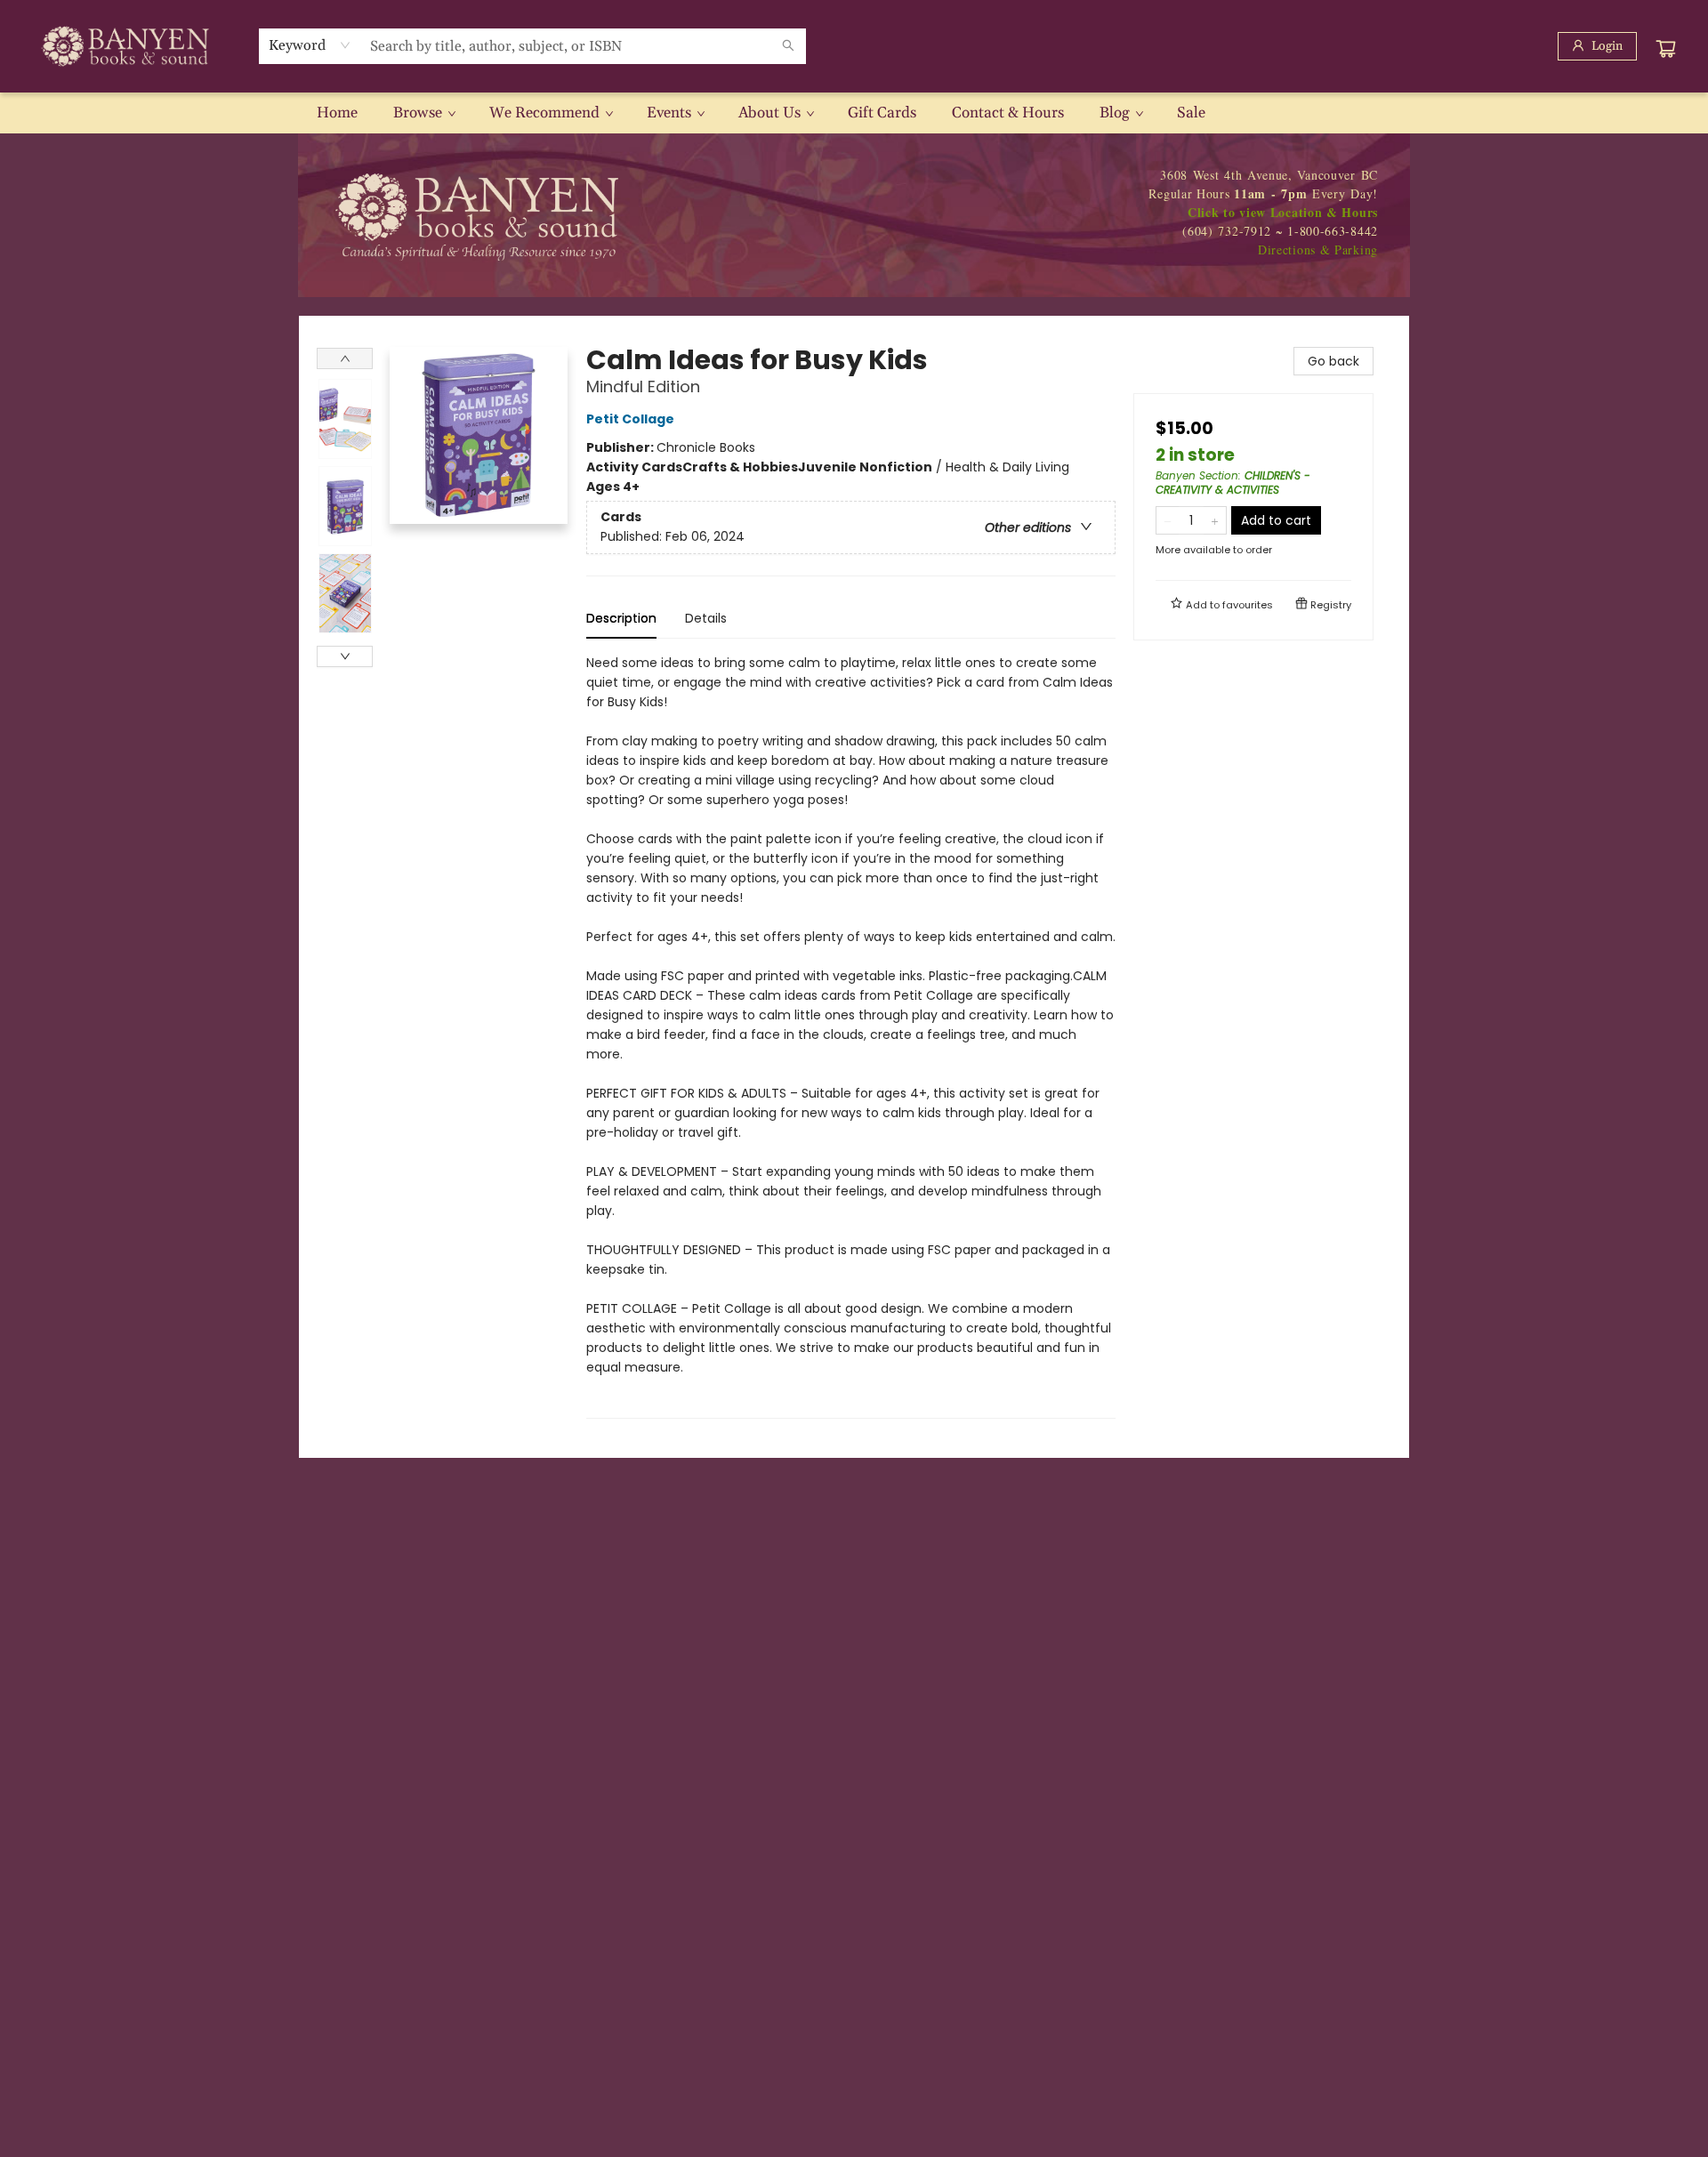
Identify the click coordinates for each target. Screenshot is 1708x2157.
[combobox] (310, 45)
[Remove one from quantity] (1168, 520)
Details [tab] (706, 618)
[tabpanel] (851, 1036)
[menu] (854, 113)
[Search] (788, 46)
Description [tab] (621, 618)
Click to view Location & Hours (1283, 212)
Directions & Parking (1318, 250)
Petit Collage (630, 419)
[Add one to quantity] (1215, 520)
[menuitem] (337, 113)
